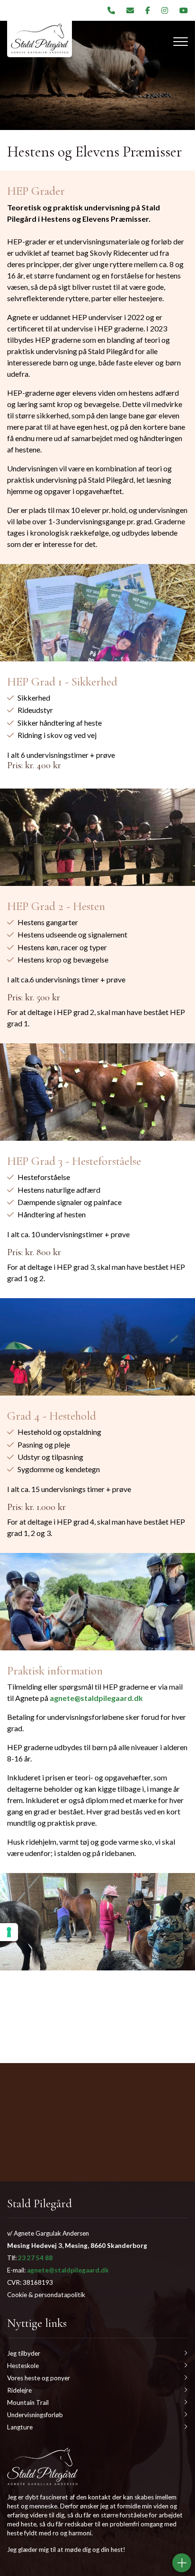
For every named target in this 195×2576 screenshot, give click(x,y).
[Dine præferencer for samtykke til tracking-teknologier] (9, 1932)
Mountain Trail (28, 2403)
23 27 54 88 (35, 2258)
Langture (20, 2427)
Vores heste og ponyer (39, 2378)
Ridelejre (19, 2390)
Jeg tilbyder (24, 2353)
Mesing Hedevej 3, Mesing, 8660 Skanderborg (77, 2246)
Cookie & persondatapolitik (46, 2295)
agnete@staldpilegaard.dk (96, 1698)
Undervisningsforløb (35, 2415)
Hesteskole (23, 2366)
